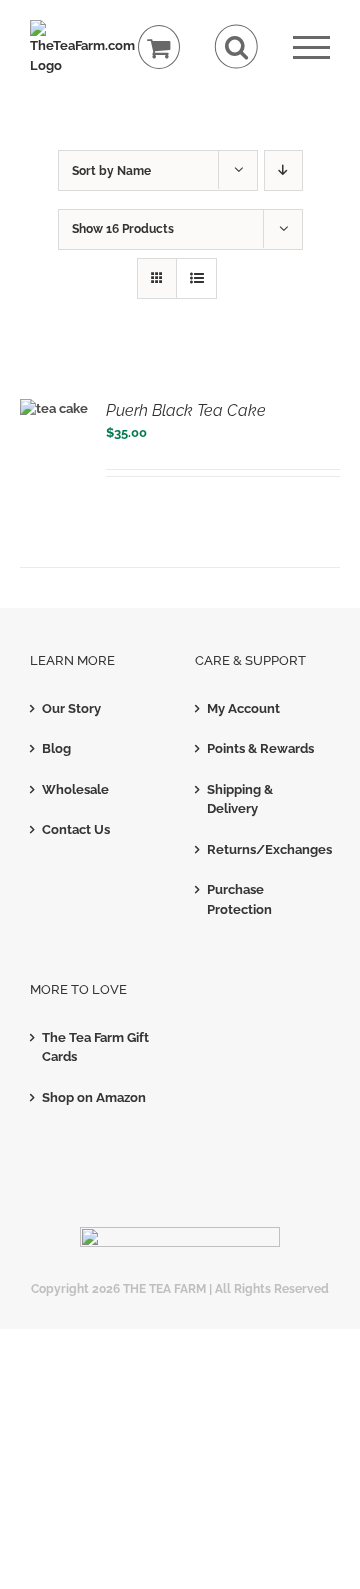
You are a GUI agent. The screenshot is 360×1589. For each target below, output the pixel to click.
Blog (56, 748)
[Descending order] (283, 170)
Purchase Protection (239, 899)
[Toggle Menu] (311, 47)
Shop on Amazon (94, 1097)
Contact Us (76, 829)
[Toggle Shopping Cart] (159, 47)
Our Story (71, 708)
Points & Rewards (260, 748)
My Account (243, 708)
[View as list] (196, 278)
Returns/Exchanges (263, 849)
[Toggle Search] (236, 46)
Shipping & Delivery (240, 799)
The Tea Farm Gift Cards (95, 1047)
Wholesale (75, 789)
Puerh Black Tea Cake (186, 410)
